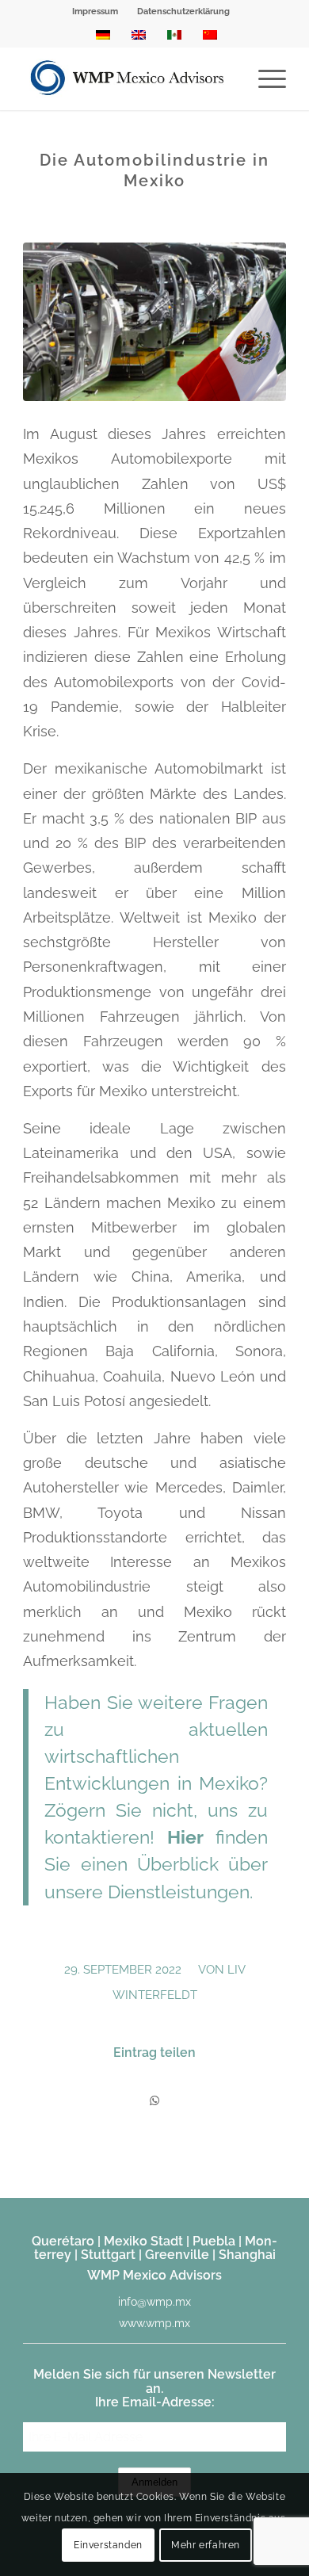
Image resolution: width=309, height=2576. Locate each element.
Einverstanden (108, 2545)
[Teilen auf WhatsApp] (154, 2101)
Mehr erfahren (206, 2545)
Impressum (95, 11)
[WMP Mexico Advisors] (128, 78)
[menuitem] (95, 12)
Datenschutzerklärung (183, 11)
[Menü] (264, 78)
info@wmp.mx (154, 2302)
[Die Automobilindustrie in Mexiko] (154, 322)
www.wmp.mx (154, 2323)
